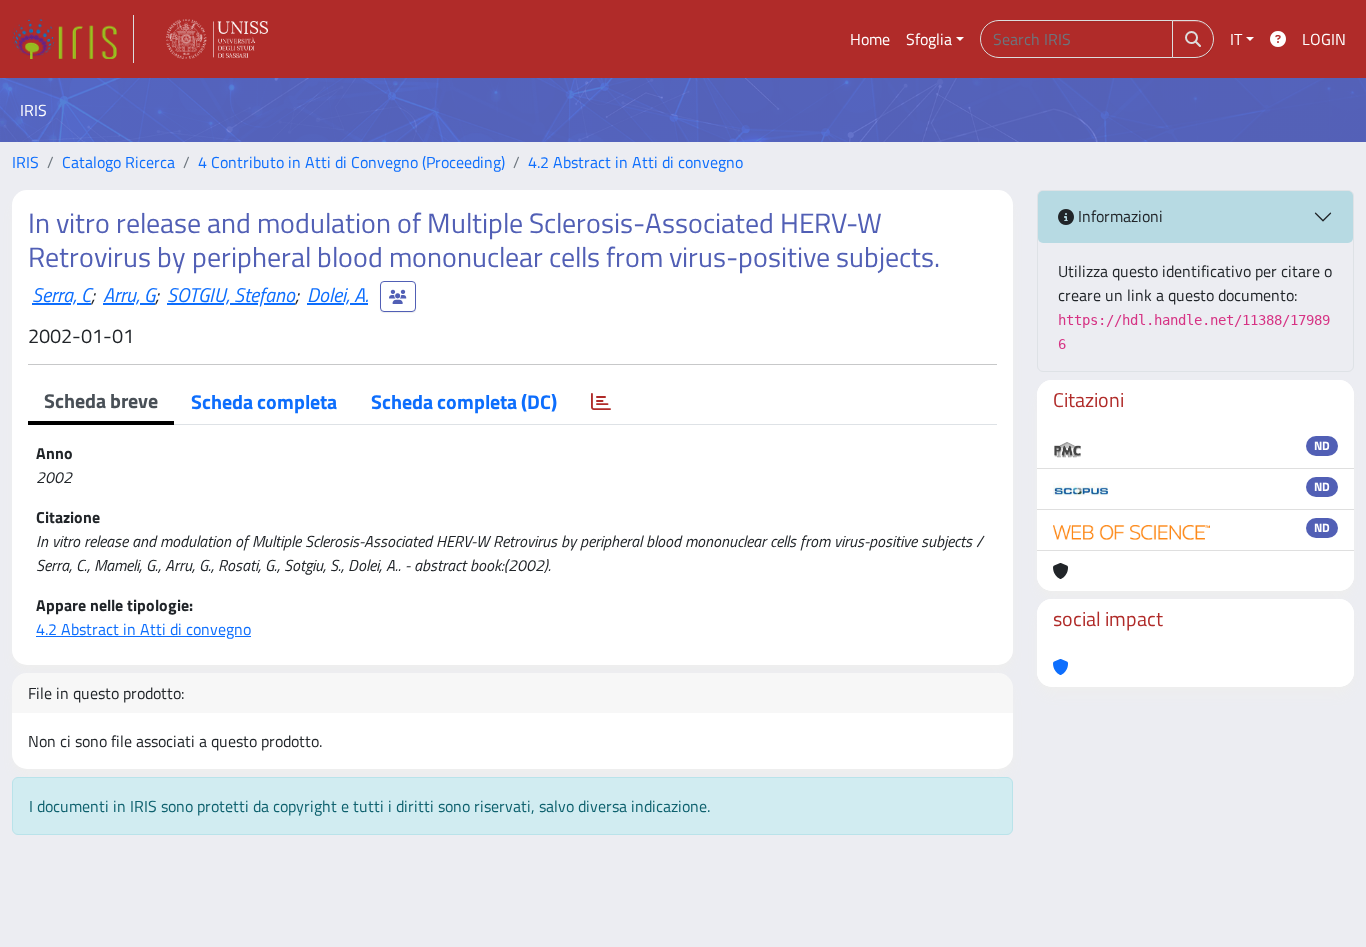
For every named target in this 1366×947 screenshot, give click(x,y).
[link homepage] (73, 39)
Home (870, 39)
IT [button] (1236, 39)
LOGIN (1324, 39)
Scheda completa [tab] (264, 401)
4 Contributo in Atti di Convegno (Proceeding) (351, 162)
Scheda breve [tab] (101, 400)
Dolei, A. (337, 294)
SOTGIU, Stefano (231, 294)
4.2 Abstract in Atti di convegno (635, 162)
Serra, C (61, 294)
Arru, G (129, 294)
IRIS (25, 162)
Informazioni (1118, 216)
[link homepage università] (217, 39)
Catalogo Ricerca (118, 162)
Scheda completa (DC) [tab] (464, 401)
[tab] (601, 402)
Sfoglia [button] (929, 39)
